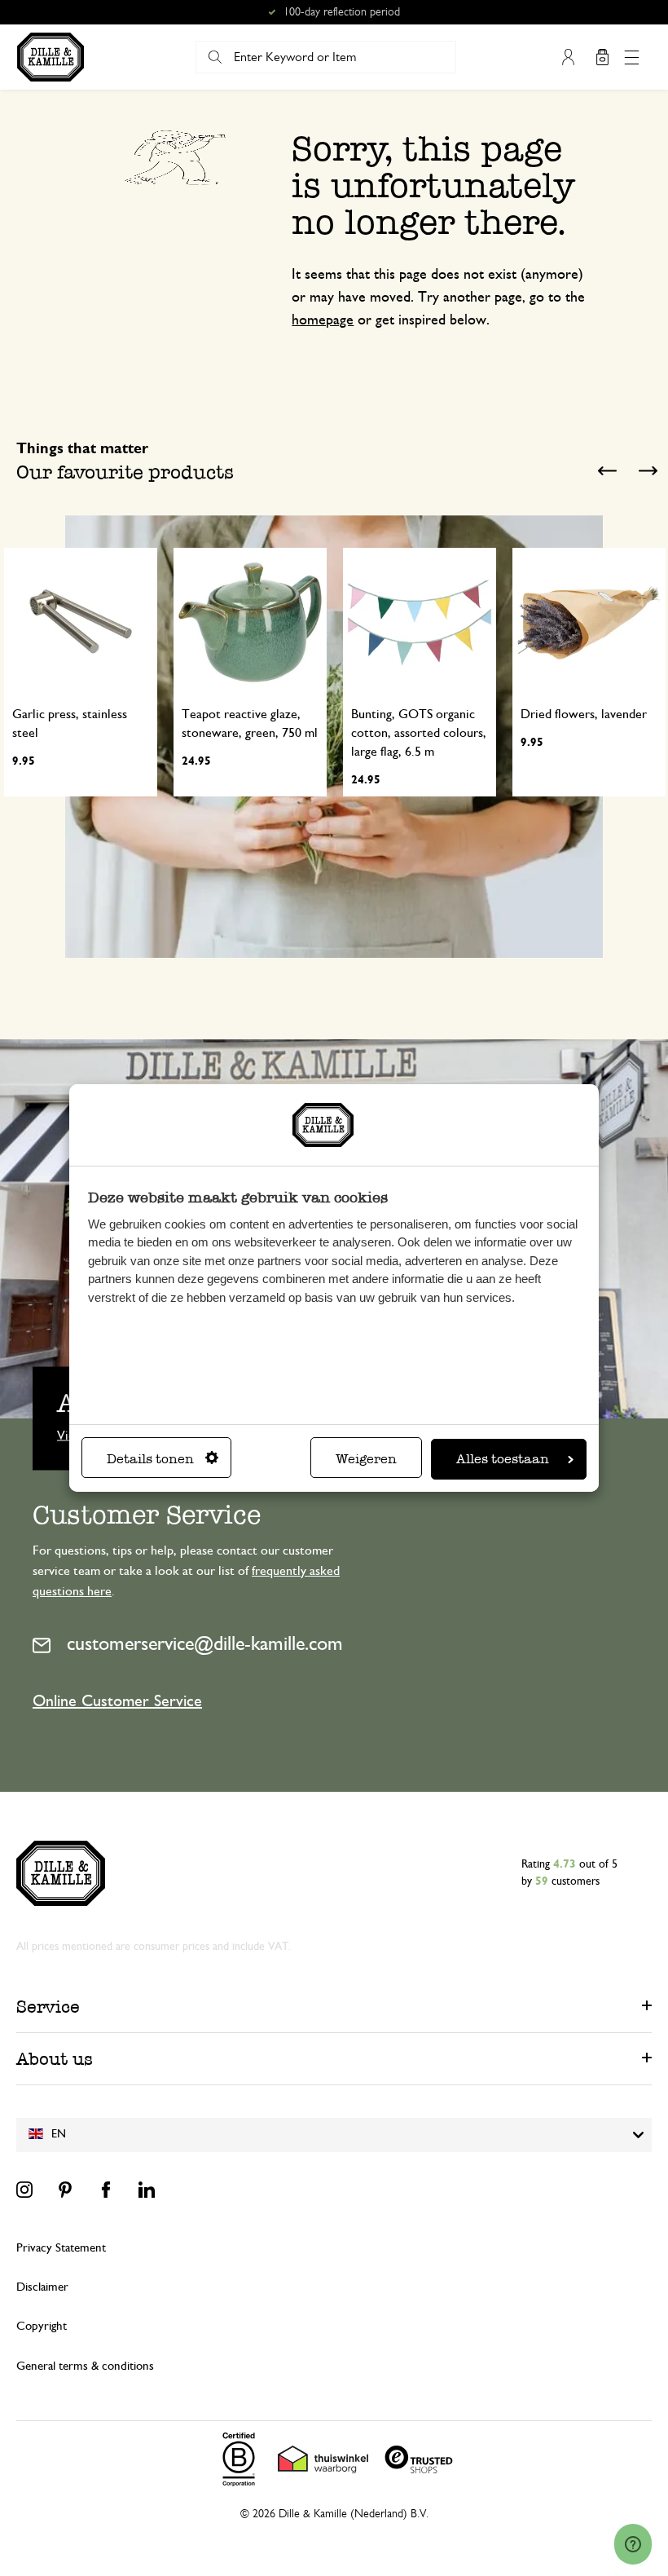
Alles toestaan (503, 1459)
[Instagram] (24, 2190)
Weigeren (366, 1459)
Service (48, 2007)
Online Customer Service (117, 1701)
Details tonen (150, 1459)
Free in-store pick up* (341, 12)
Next (648, 470)
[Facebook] (106, 2190)
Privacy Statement (61, 2248)
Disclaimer (42, 2287)
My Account (568, 57)
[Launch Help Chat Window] (633, 2544)
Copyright (42, 2326)
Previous (607, 470)
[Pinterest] (65, 2190)
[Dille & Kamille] (51, 57)
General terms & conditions (85, 2366)
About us (55, 2059)
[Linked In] (147, 2190)
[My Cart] (602, 57)
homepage (323, 320)
